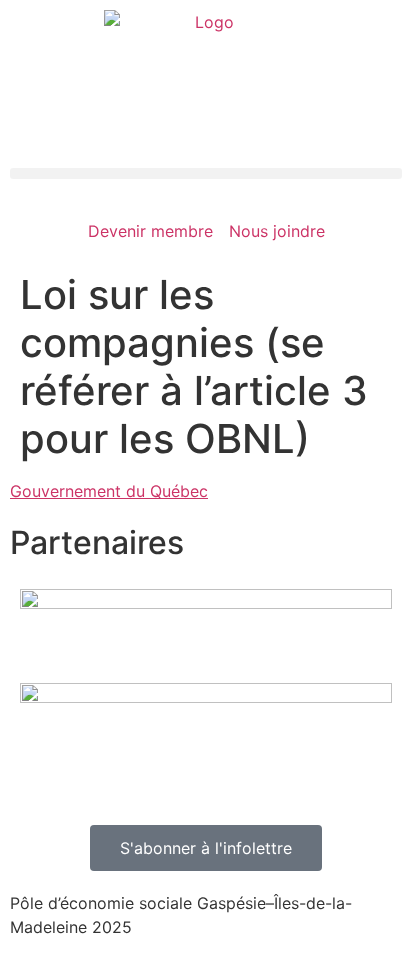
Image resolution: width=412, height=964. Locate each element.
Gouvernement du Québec (109, 491)
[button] (206, 173)
